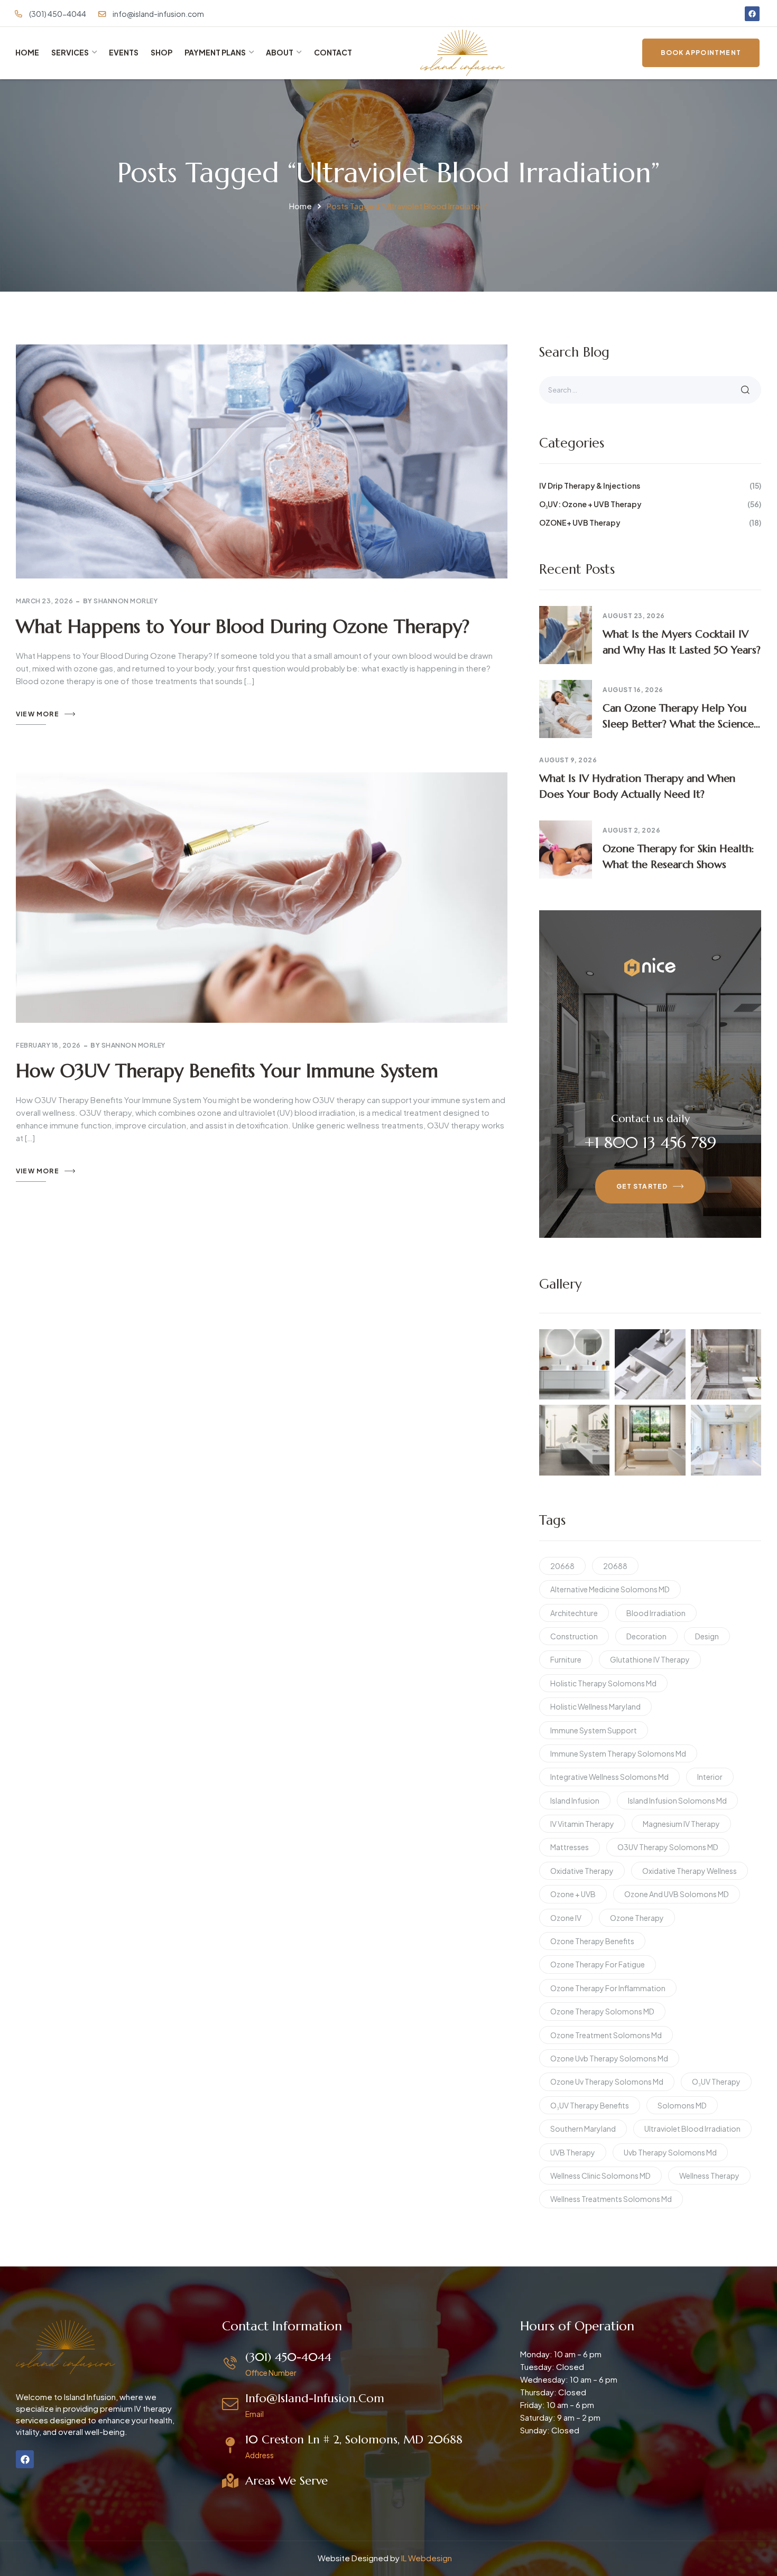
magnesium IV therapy (681, 1824)
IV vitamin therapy (582, 1824)
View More (38, 714)
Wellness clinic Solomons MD (600, 2176)
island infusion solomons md (677, 1800)
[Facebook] (752, 14)
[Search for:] (650, 389)
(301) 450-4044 (288, 2357)
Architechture (574, 1613)
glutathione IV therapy (650, 1659)
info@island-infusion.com (315, 2398)
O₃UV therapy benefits (590, 2105)
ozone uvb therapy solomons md (609, 2058)
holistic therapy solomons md (603, 1683)
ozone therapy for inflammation (608, 1988)
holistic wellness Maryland (595, 1706)
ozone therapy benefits (592, 1941)
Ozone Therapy (637, 1918)
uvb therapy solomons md (670, 2152)
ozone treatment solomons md (606, 2035)
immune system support (594, 1730)
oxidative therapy (582, 1871)
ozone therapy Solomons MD (602, 2011)
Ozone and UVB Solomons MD (677, 1894)
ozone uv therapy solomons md (607, 2082)
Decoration (646, 1636)
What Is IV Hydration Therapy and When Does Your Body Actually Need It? (637, 786)
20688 (615, 1566)
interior (710, 1777)
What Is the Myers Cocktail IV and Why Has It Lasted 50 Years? (682, 642)
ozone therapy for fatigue (598, 1964)
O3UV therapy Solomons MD (668, 1847)
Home (300, 206)
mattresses (570, 1847)
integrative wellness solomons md (609, 1777)
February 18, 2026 (48, 1045)
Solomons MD (682, 2105)
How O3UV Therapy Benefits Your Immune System (227, 1071)
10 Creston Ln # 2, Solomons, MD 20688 (354, 2439)
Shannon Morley (126, 601)
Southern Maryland (583, 2129)
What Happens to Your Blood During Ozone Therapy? (243, 627)
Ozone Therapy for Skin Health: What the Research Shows (678, 857)
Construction (574, 1636)
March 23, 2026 (44, 601)
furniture (566, 1659)
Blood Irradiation (656, 1613)
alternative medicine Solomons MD (610, 1589)
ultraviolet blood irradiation (692, 2129)
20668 (562, 1566)
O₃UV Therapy (716, 2082)
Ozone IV (566, 1918)
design (707, 1636)
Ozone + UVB (573, 1894)
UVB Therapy (573, 2152)
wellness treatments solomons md (611, 2199)
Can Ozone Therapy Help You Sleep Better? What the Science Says (678, 717)
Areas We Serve (286, 2481)
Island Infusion (575, 1800)
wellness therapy (709, 2176)
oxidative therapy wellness (690, 1871)
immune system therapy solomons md (618, 1753)
